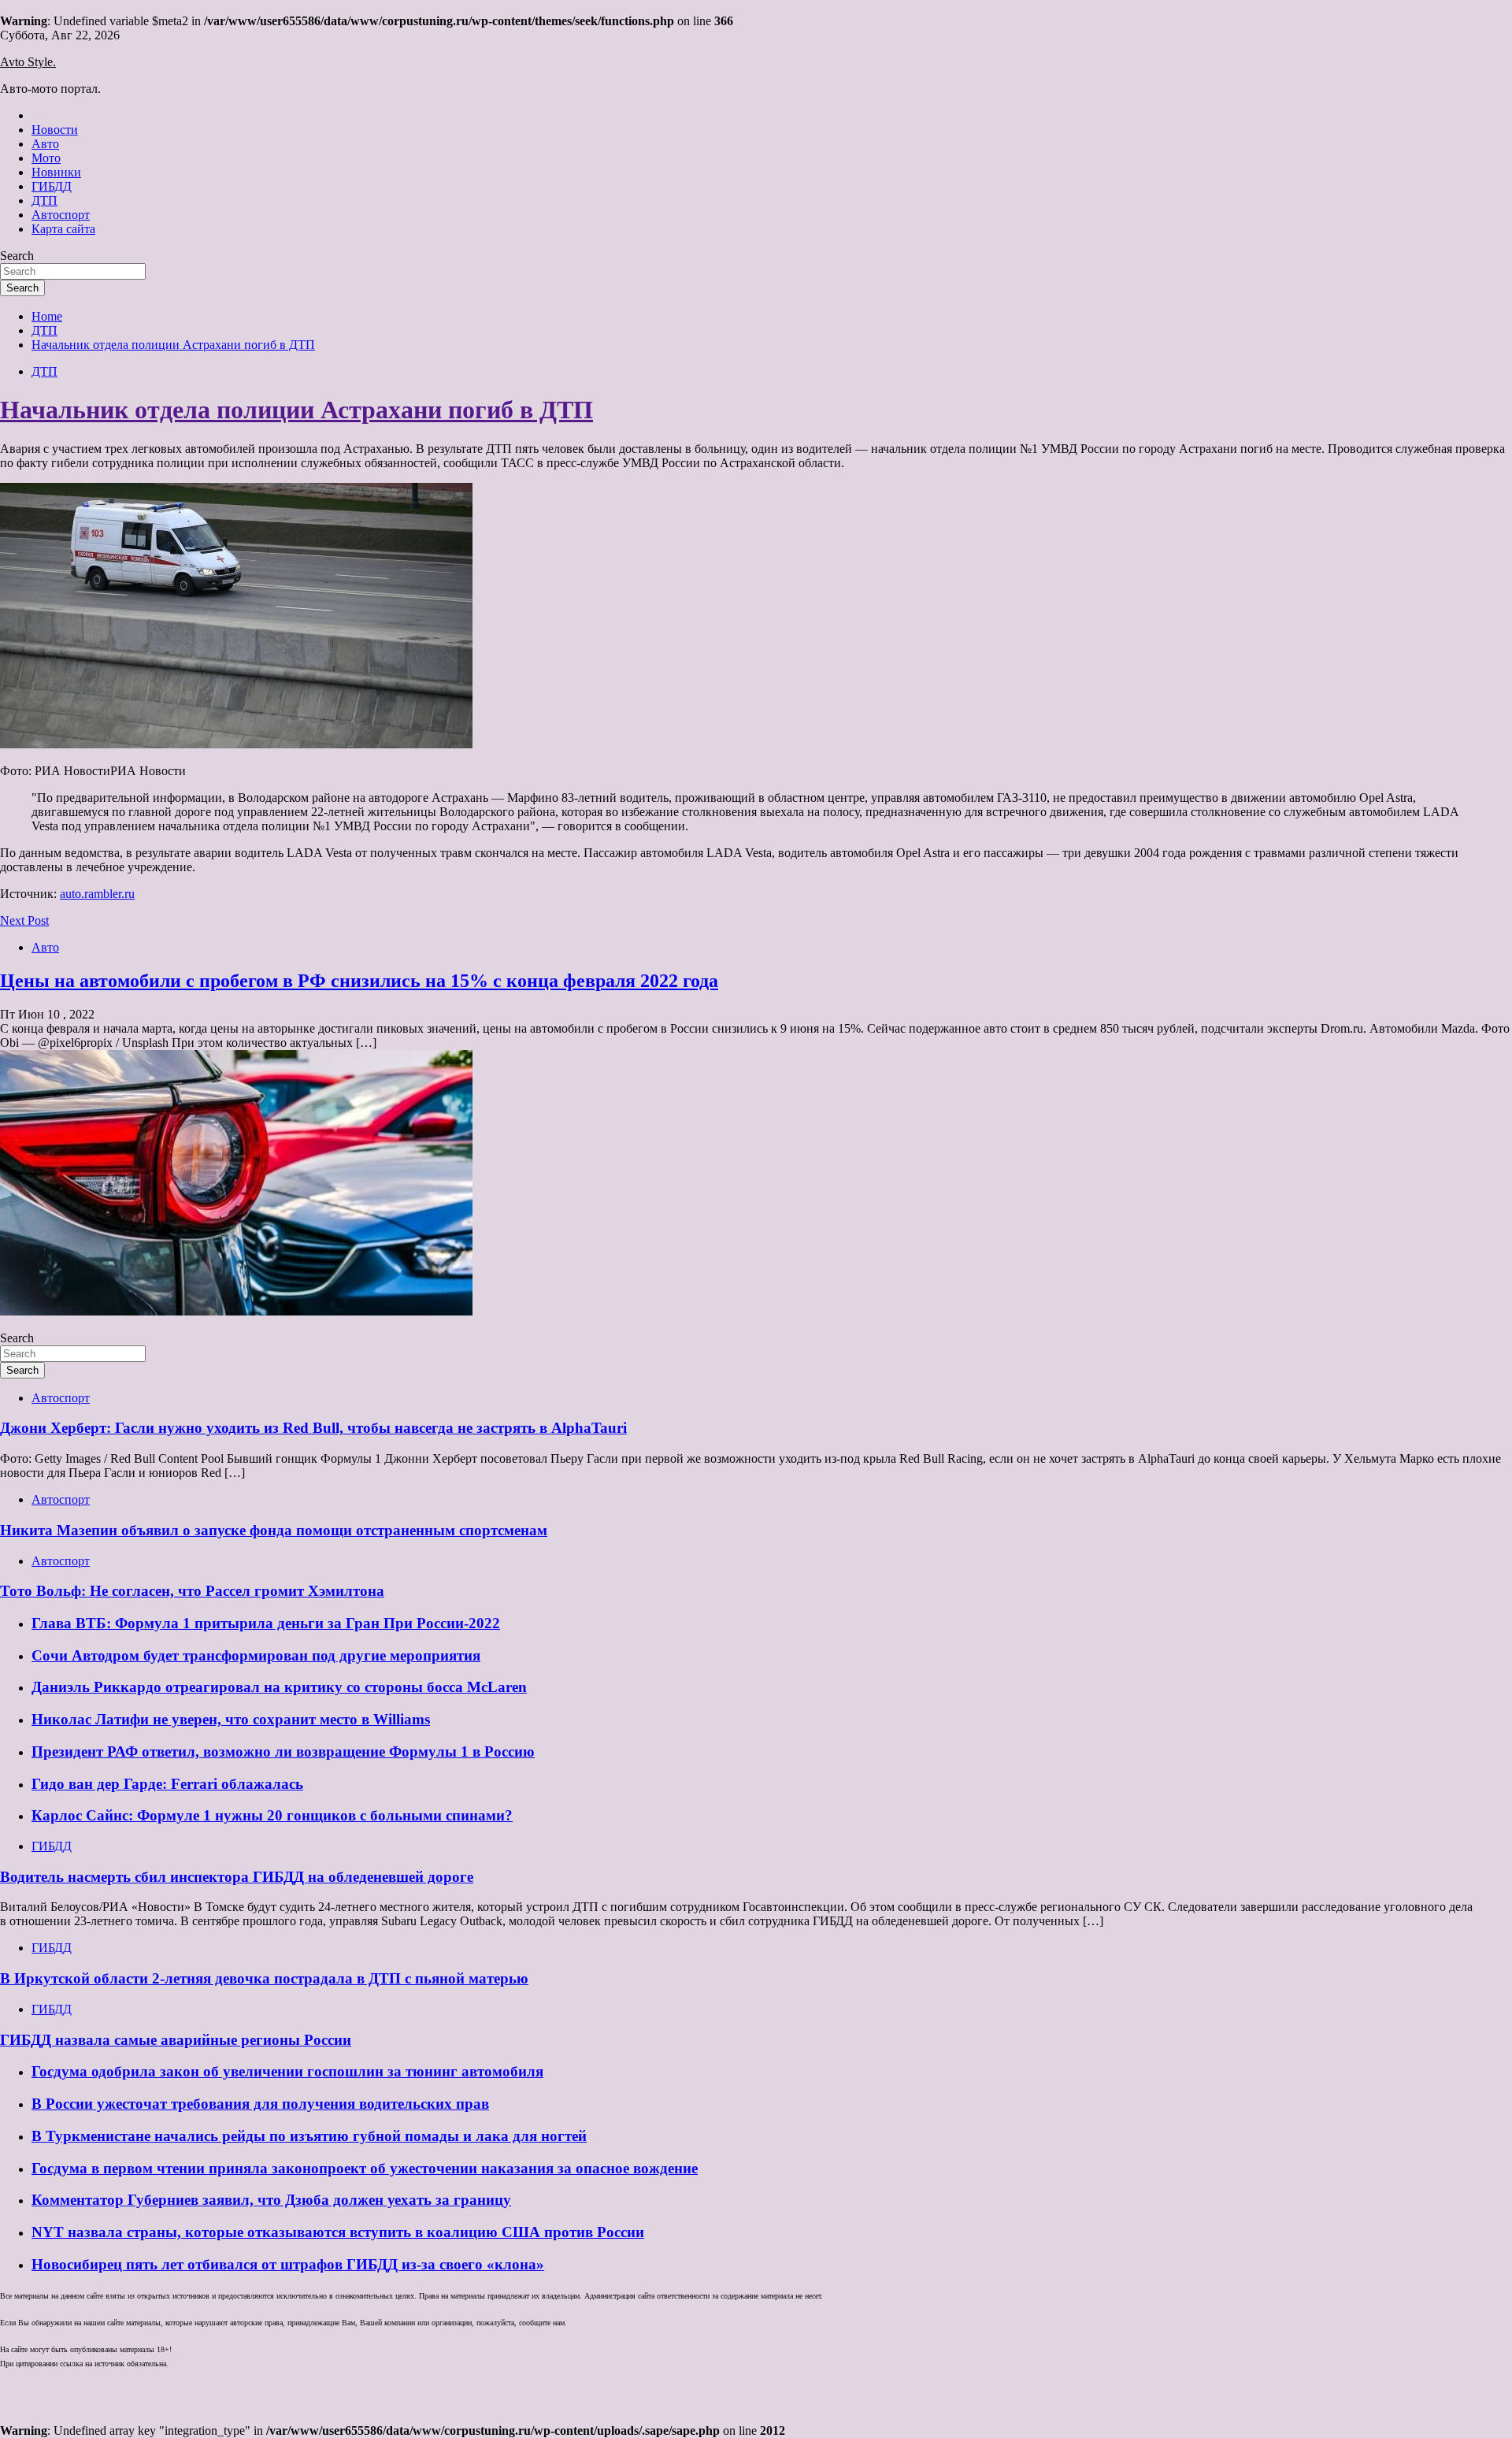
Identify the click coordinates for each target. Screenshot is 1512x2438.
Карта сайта (63, 229)
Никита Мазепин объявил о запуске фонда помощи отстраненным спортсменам (274, 1530)
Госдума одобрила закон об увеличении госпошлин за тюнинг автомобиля (287, 2071)
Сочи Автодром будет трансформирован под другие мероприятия (256, 1655)
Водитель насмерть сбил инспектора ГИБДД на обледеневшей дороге (237, 1877)
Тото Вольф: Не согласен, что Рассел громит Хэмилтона (192, 1591)
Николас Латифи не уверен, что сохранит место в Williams (231, 1719)
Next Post (24, 920)
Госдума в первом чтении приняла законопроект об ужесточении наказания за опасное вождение (365, 2168)
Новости (55, 130)
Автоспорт (61, 215)
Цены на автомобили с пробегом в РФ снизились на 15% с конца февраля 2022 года (359, 981)
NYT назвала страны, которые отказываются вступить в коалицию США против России (338, 2232)
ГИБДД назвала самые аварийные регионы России (176, 2040)
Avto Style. (28, 62)
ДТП (44, 200)
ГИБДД (52, 186)
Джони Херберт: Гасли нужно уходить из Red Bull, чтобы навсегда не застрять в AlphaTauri (313, 1428)
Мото (46, 158)
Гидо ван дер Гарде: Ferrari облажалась (167, 1784)
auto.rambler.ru (97, 894)
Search (17, 256)
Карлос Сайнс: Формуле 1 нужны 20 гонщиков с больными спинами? (272, 1815)
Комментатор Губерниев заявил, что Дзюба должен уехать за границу (271, 2200)
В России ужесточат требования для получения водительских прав (260, 2104)
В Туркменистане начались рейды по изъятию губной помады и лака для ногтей (309, 2136)
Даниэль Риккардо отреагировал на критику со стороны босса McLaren (279, 1687)
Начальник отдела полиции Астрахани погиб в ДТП (296, 410)
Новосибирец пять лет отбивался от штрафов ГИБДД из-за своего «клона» (288, 2264)
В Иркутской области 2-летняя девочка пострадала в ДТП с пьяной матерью (264, 1978)
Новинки (56, 172)
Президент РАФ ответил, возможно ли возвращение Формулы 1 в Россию (283, 1752)
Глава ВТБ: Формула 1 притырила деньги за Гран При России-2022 (266, 1623)
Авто (45, 144)
